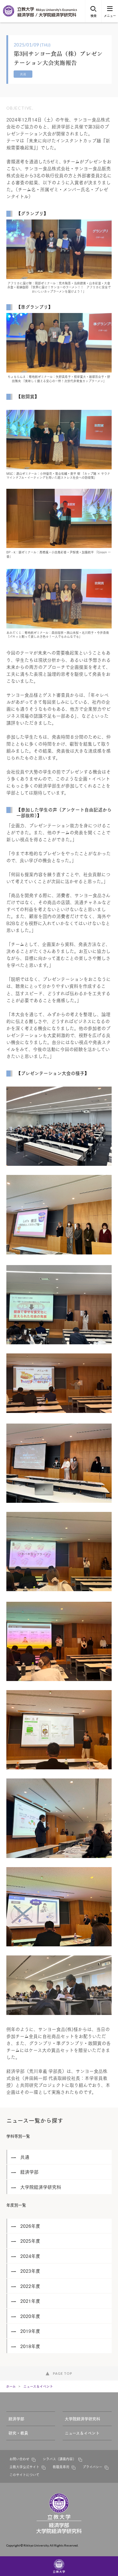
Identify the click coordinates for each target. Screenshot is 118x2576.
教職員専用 (61, 2467)
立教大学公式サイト (24, 2467)
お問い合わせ (19, 2459)
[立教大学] (9, 15)
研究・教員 (18, 2433)
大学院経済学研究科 (82, 2418)
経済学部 (16, 2418)
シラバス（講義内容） (59, 2459)
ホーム (11, 2386)
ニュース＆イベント (38, 2386)
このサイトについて (24, 2475)
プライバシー (92, 2467)
